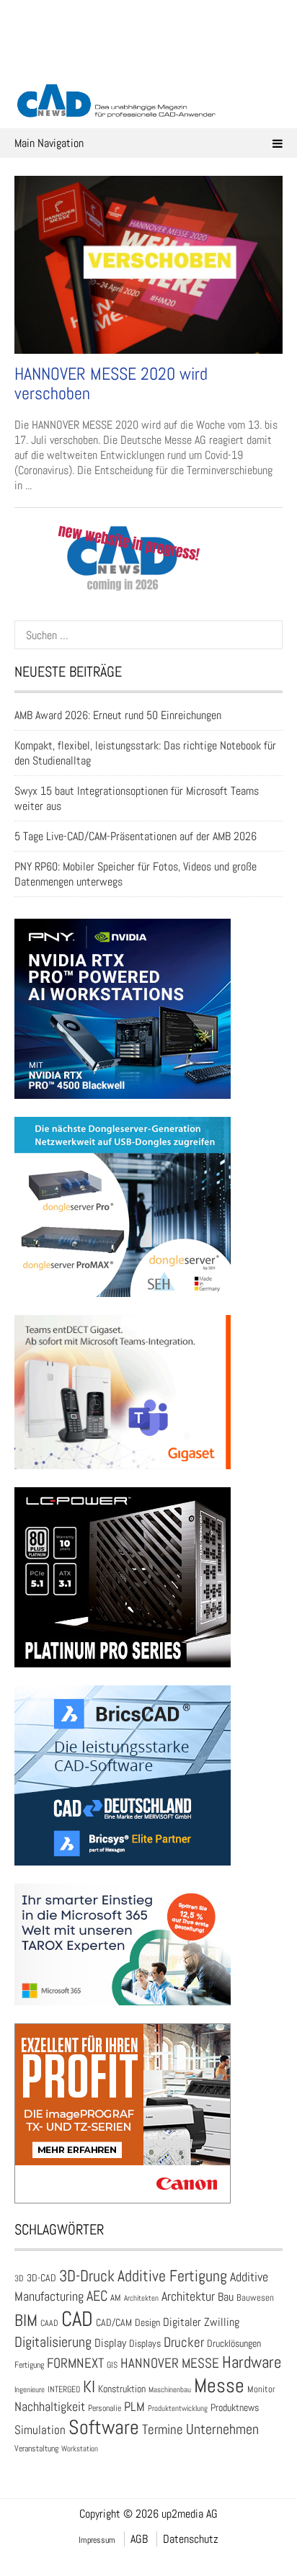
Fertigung (29, 2365)
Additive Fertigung (172, 2276)
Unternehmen (222, 2429)
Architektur (188, 2296)
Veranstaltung (36, 2448)
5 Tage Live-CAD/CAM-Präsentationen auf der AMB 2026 (136, 836)
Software (104, 2427)
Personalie (105, 2408)
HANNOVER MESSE (170, 2363)
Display (110, 2343)
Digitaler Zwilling (201, 2322)
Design (147, 2323)
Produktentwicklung (178, 2408)
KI (89, 2387)
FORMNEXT (75, 2363)
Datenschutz (191, 2539)
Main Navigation (49, 143)
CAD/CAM (114, 2323)
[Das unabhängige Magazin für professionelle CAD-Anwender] (148, 64)
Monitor (261, 2389)
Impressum (97, 2540)
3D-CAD (41, 2278)
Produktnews (235, 2408)
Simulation (40, 2430)
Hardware (252, 2362)
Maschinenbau (170, 2390)
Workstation (80, 2449)
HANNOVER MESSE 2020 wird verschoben (111, 383)
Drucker (184, 2342)
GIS (112, 2365)
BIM (26, 2320)
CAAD (49, 2323)
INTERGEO (64, 2389)
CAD (77, 2319)
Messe (219, 2385)
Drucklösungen (234, 2343)
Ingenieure (30, 2389)
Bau (226, 2297)
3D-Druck (87, 2276)
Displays (145, 2343)
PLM (134, 2407)
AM (116, 2298)
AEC (97, 2296)
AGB (139, 2539)
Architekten (141, 2298)
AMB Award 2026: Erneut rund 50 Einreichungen (118, 715)
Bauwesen (255, 2298)
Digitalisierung (53, 2342)
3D (19, 2278)
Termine (163, 2430)
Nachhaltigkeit (50, 2406)
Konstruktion (122, 2389)
